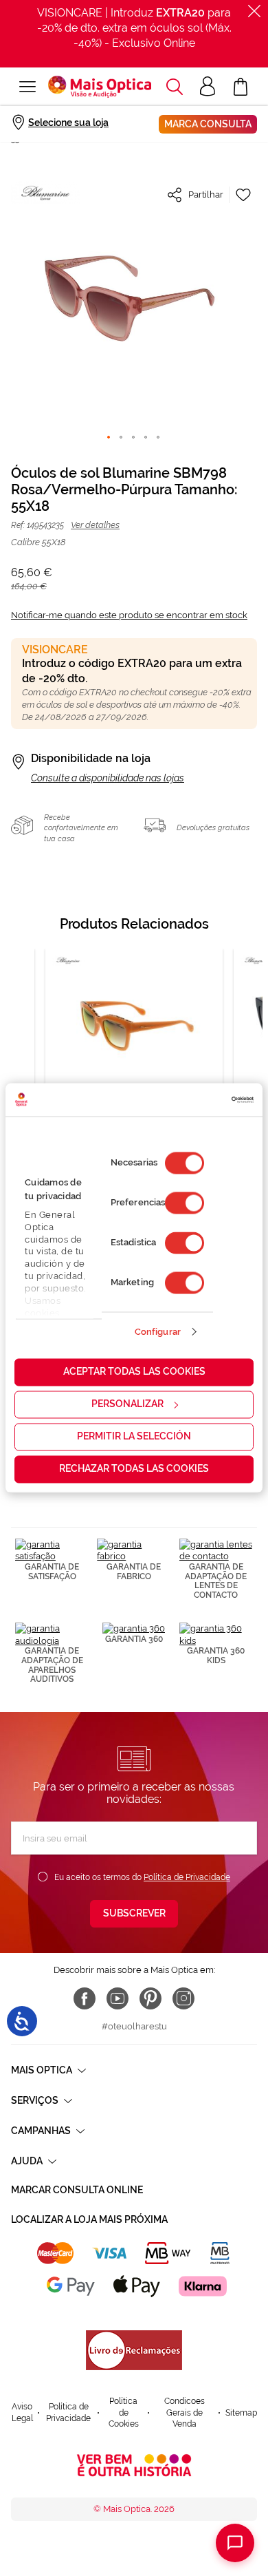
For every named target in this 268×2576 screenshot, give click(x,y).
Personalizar (127, 1404)
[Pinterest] (150, 1998)
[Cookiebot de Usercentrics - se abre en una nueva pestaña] (194, 1099)
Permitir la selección (134, 1437)
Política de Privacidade (187, 1877)
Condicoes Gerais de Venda (185, 2413)
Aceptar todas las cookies (134, 1372)
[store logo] (100, 87)
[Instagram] (183, 1998)
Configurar (158, 1332)
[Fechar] (254, 11)
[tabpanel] (134, 1071)
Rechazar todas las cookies (134, 1469)
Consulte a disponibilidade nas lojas (108, 778)
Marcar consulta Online (77, 2190)
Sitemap (241, 2413)
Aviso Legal (22, 2413)
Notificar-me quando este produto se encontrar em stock (129, 615)
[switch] (185, 1203)
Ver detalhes (95, 525)
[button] (175, 87)
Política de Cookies (124, 2413)
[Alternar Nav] (27, 87)
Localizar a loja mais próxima (89, 2219)
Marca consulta (208, 124)
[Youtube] (118, 1998)
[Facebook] (85, 1998)
